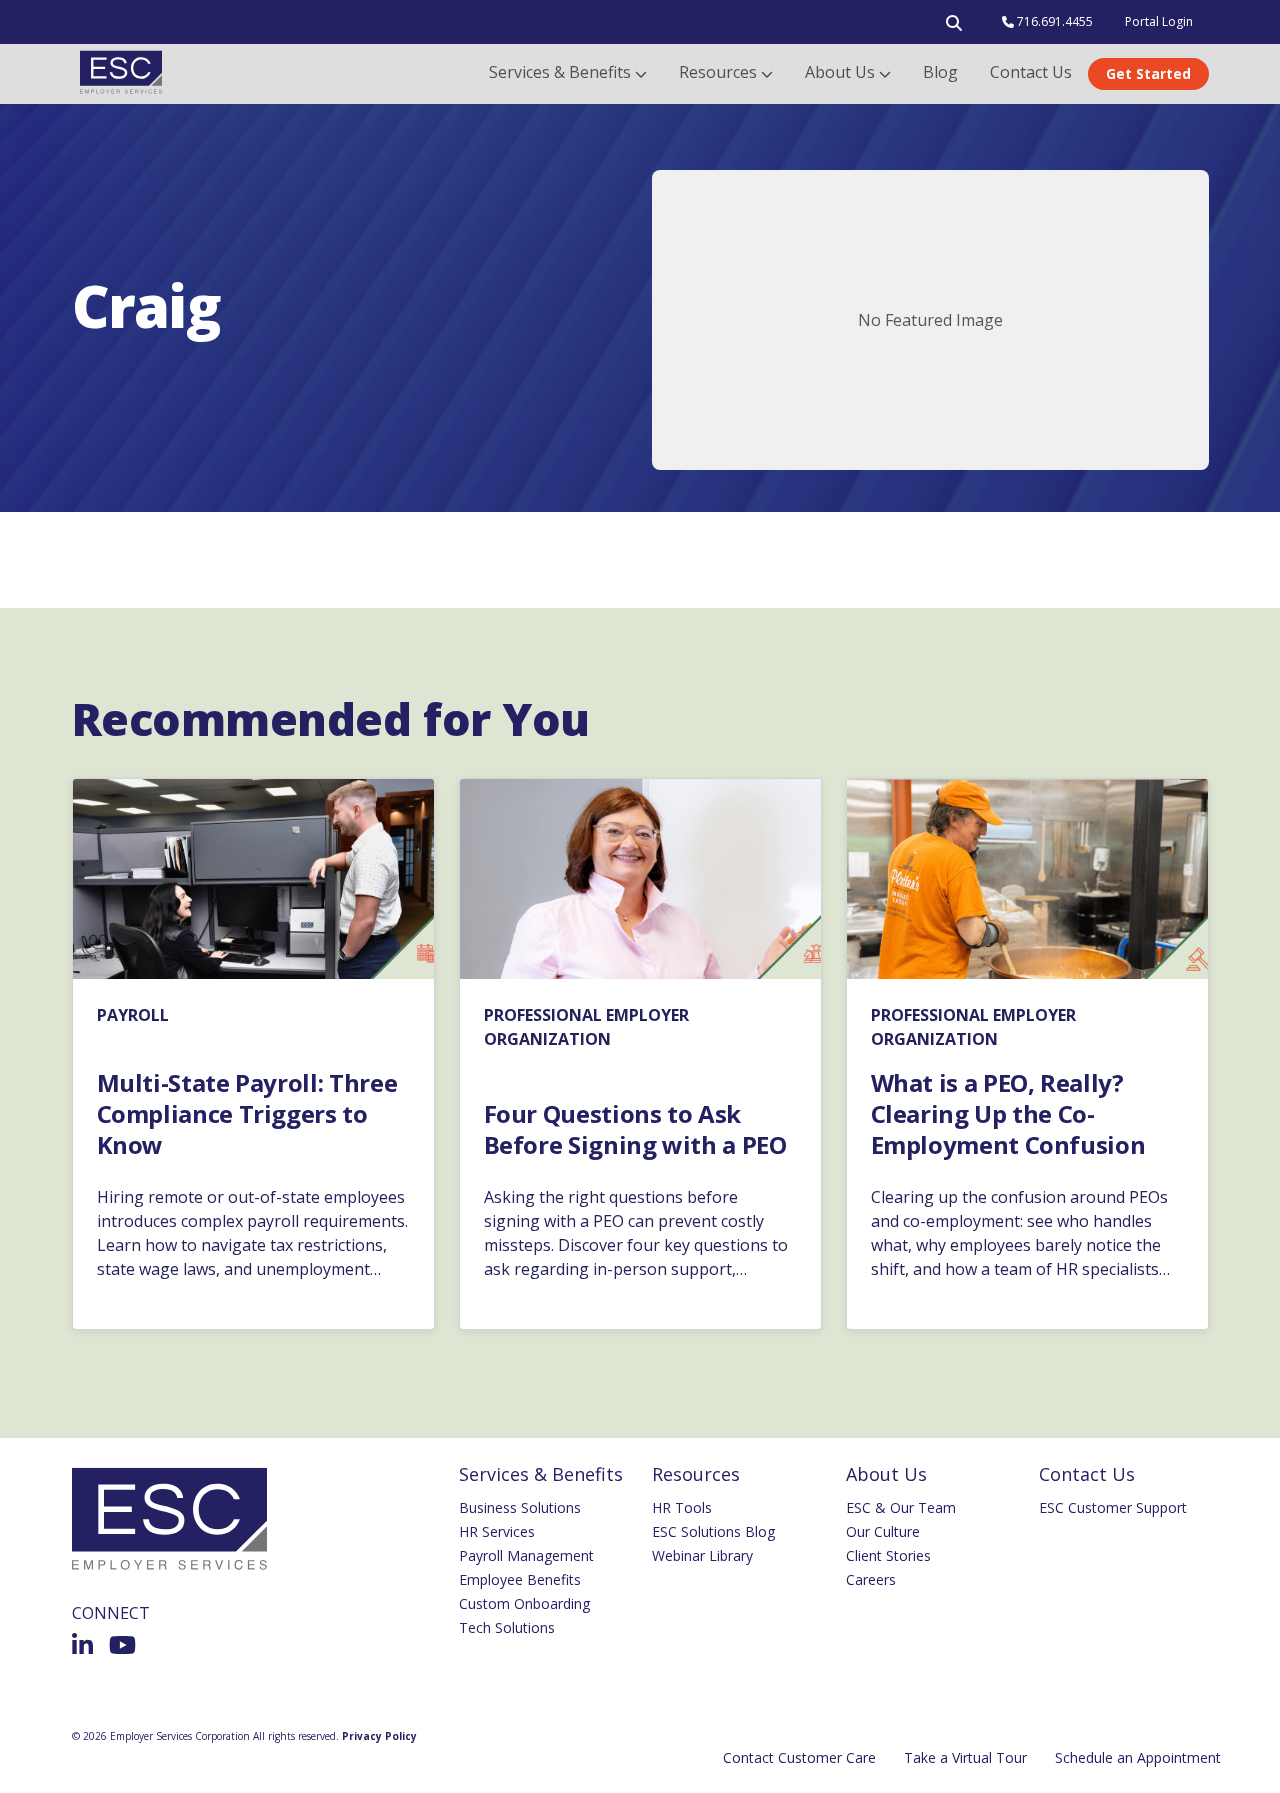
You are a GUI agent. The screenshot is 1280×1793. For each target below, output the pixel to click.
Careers (871, 1579)
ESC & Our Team (901, 1507)
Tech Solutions (507, 1627)
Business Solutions (520, 1507)
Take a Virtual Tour (965, 1757)
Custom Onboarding (524, 1603)
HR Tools (682, 1507)
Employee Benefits (520, 1579)
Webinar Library (702, 1555)
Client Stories (888, 1555)
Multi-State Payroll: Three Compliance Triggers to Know (247, 1114)
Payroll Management (526, 1555)
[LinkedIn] (82, 1645)
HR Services (497, 1531)
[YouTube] (122, 1645)
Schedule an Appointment (1138, 1757)
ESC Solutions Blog (713, 1531)
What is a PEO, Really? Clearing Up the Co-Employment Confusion (1008, 1114)
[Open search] (954, 27)
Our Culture (883, 1531)
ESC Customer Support (1113, 1507)
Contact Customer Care (799, 1757)
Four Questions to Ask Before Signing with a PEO (635, 1129)
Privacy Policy (379, 1736)
